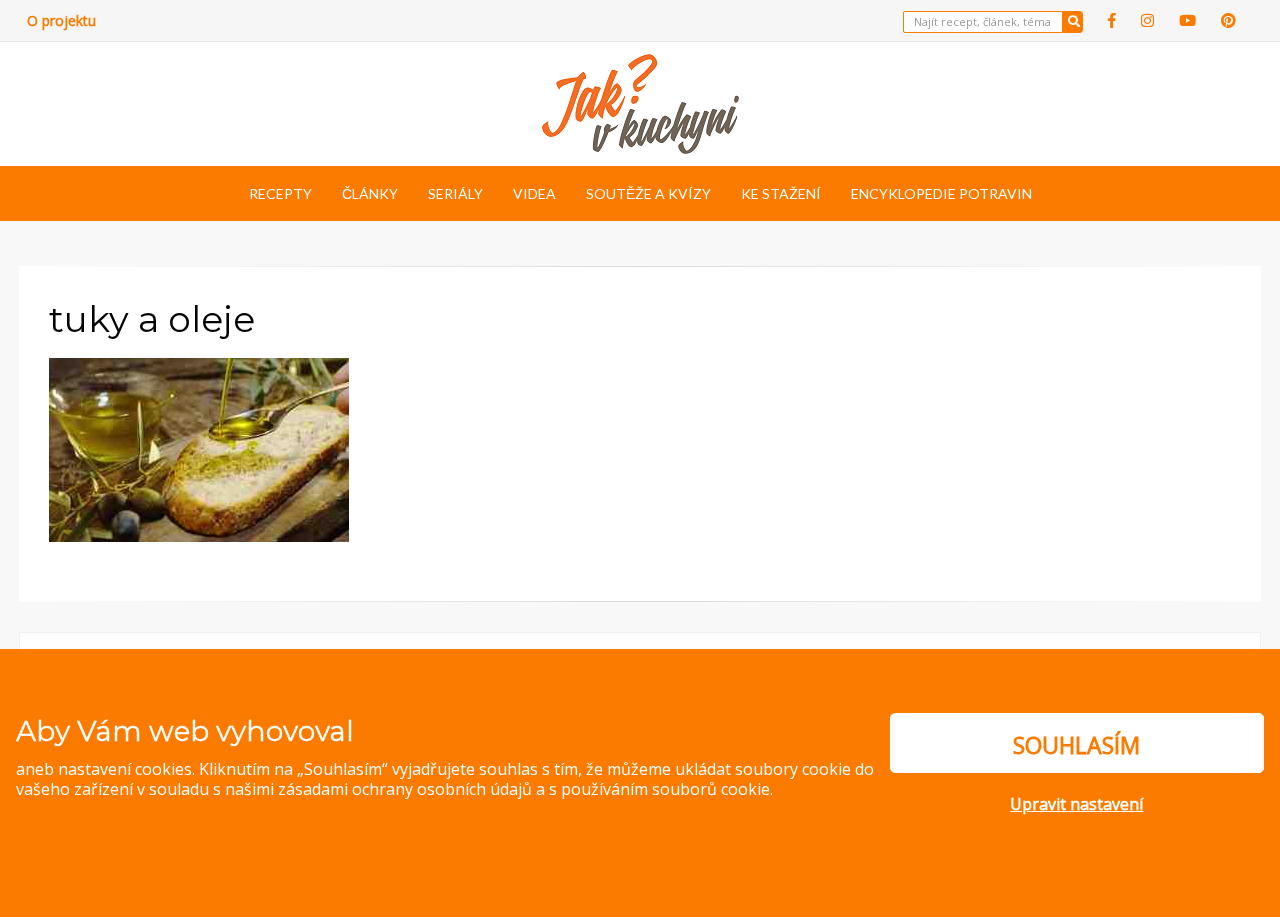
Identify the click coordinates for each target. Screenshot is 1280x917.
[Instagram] (1147, 20)
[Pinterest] (1228, 20)
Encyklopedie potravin (941, 193)
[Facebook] (1112, 20)
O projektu (61, 20)
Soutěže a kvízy (648, 193)
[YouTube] (1187, 20)
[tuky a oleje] (199, 448)
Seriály (455, 193)
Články (370, 193)
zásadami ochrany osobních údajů (405, 789)
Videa (534, 193)
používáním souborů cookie (665, 789)
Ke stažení (781, 193)
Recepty (280, 193)
